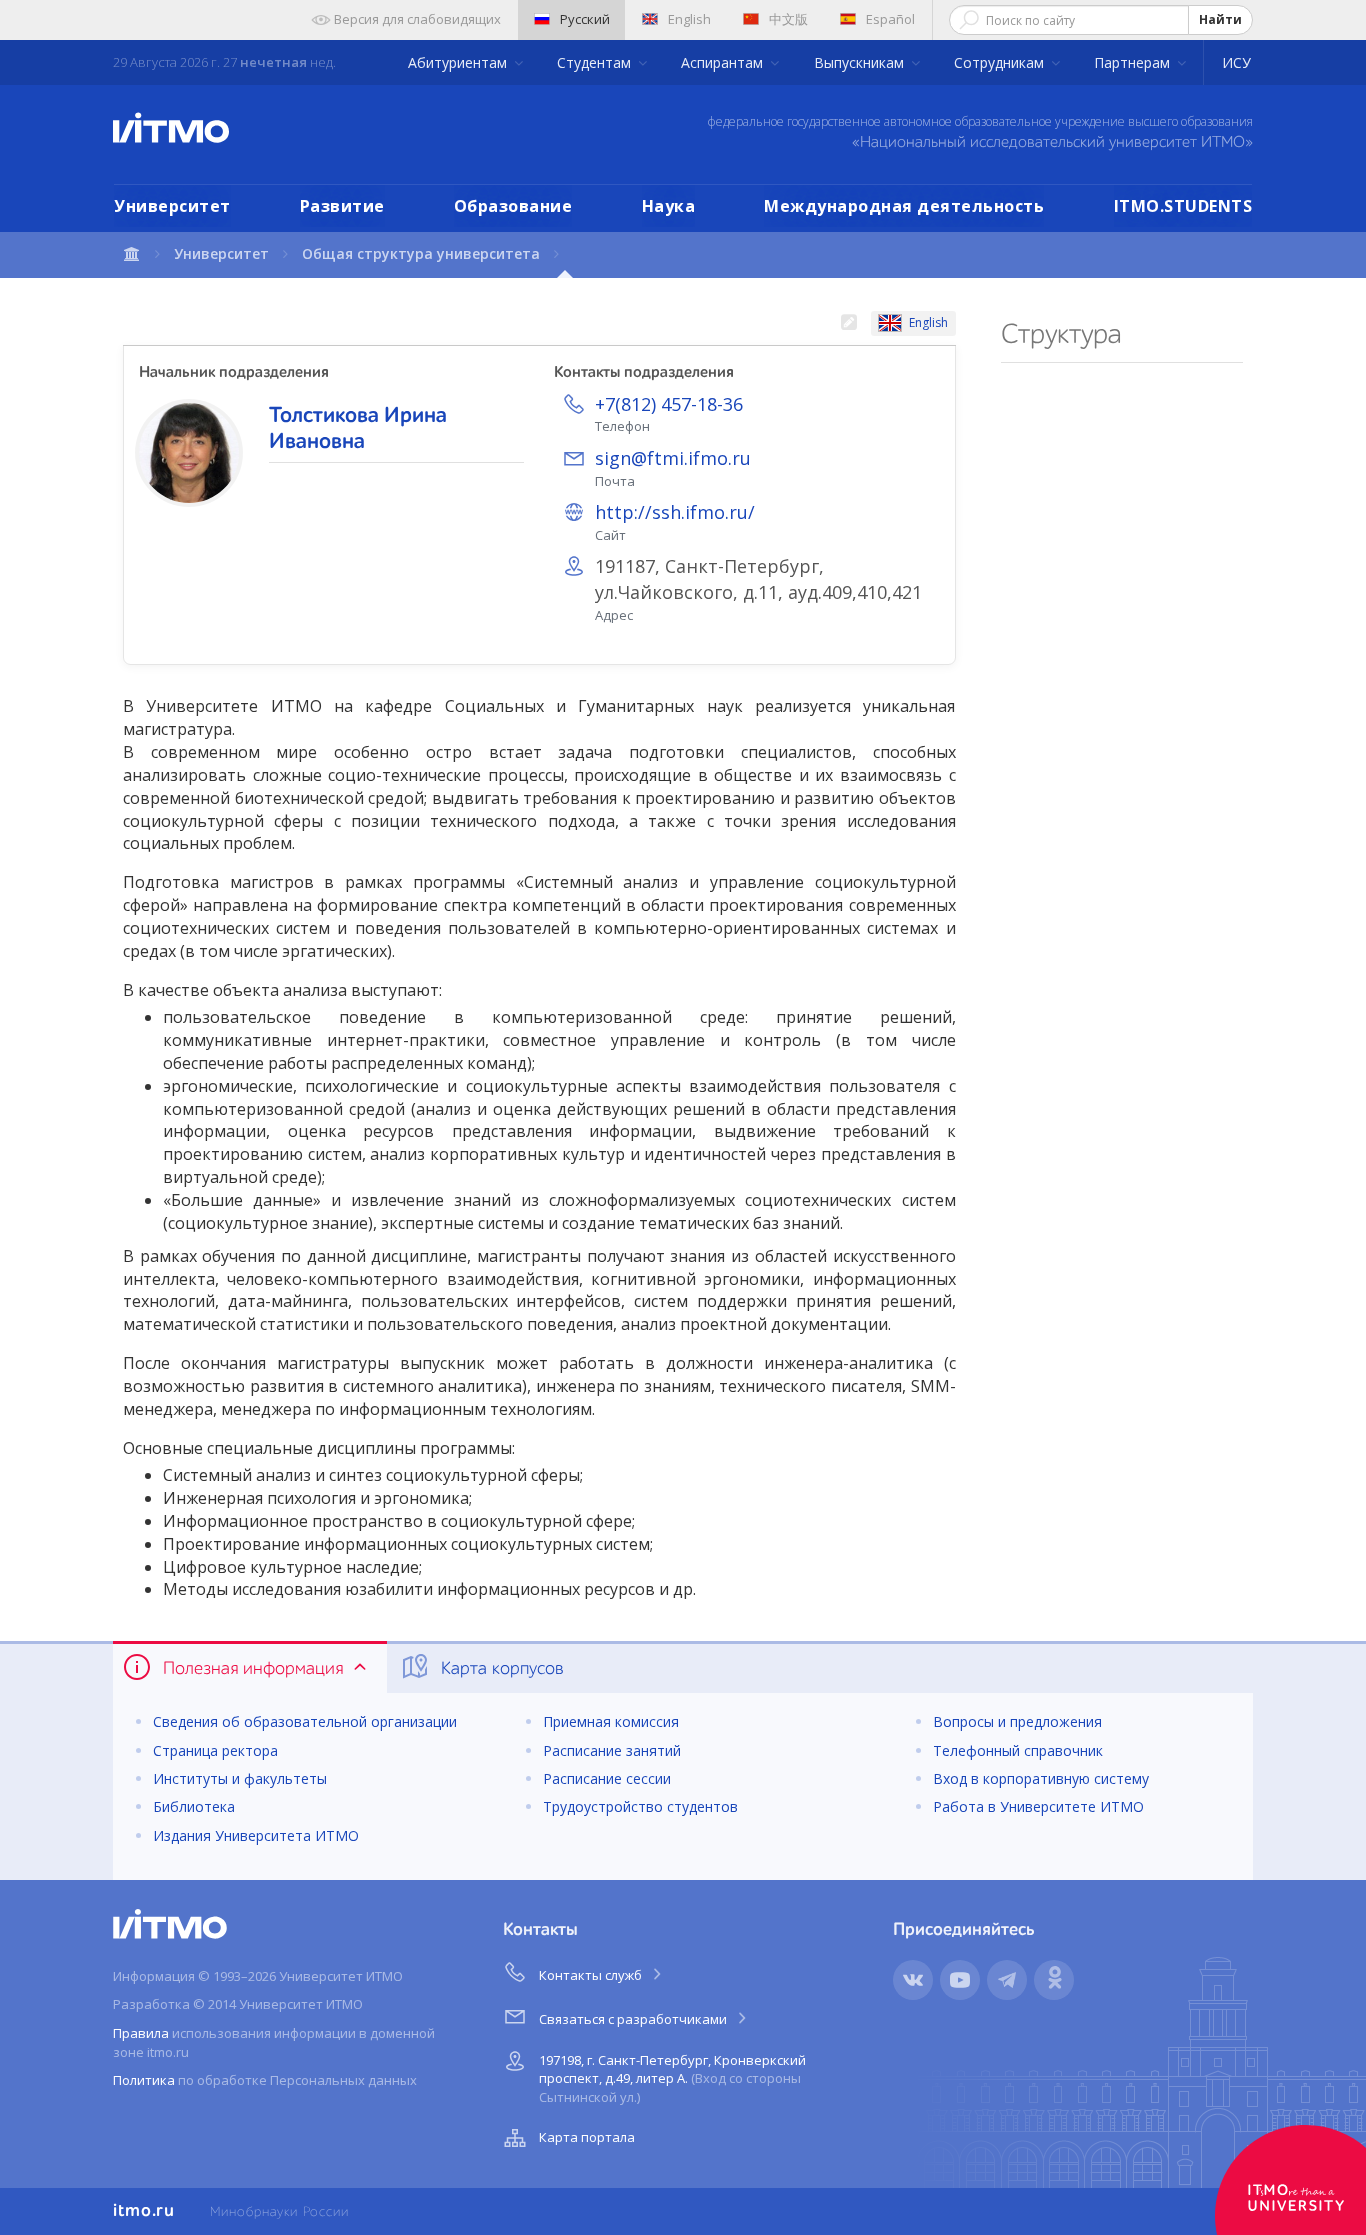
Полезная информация (253, 1669)
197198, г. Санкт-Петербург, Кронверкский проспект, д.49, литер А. (672, 2078)
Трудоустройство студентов (640, 1806)
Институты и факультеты (240, 1778)
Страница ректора (215, 1750)
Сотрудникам (1001, 62)
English (689, 19)
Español (890, 19)
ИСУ (1236, 62)
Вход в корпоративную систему (1041, 1778)
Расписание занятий (612, 1750)
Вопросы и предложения (1017, 1721)
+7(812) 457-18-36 (669, 404)
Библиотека (194, 1806)
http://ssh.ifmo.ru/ (675, 512)
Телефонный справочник (1018, 1750)
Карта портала (587, 2137)
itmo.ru (144, 2211)
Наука (669, 206)
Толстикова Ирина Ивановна (358, 429)
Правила (141, 2033)
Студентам (596, 62)
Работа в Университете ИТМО (1038, 1806)
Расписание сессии (607, 1778)
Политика (144, 2080)
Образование (513, 206)
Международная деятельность (904, 206)
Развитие (342, 206)
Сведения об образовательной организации (305, 1721)
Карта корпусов (500, 1669)
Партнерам (1134, 62)
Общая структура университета (421, 253)
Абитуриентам (459, 62)
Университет (172, 206)
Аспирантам (724, 62)
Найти (1220, 19)
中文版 (788, 19)
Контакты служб (592, 1975)
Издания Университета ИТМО (256, 1835)
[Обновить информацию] (848, 323)
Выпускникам (861, 62)
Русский (585, 19)
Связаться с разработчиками (634, 2019)
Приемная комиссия (611, 1721)
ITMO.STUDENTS (1183, 206)
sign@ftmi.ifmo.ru (673, 458)
